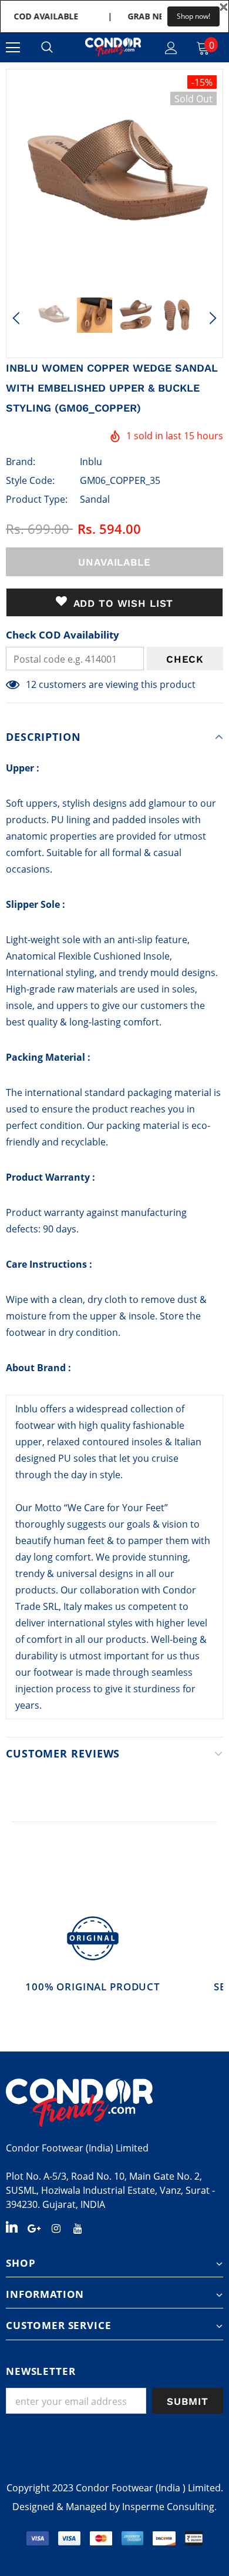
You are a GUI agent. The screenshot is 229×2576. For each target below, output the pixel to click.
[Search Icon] (47, 48)
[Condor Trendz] (114, 2103)
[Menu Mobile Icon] (13, 48)
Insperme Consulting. (169, 2507)
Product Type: (37, 499)
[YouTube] (78, 2227)
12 (31, 684)
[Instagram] (56, 2227)
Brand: (21, 462)
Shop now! (193, 16)
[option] (114, 178)
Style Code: (30, 480)
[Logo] (113, 47)
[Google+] (34, 2227)
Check (185, 659)
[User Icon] (171, 48)
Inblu (91, 462)
